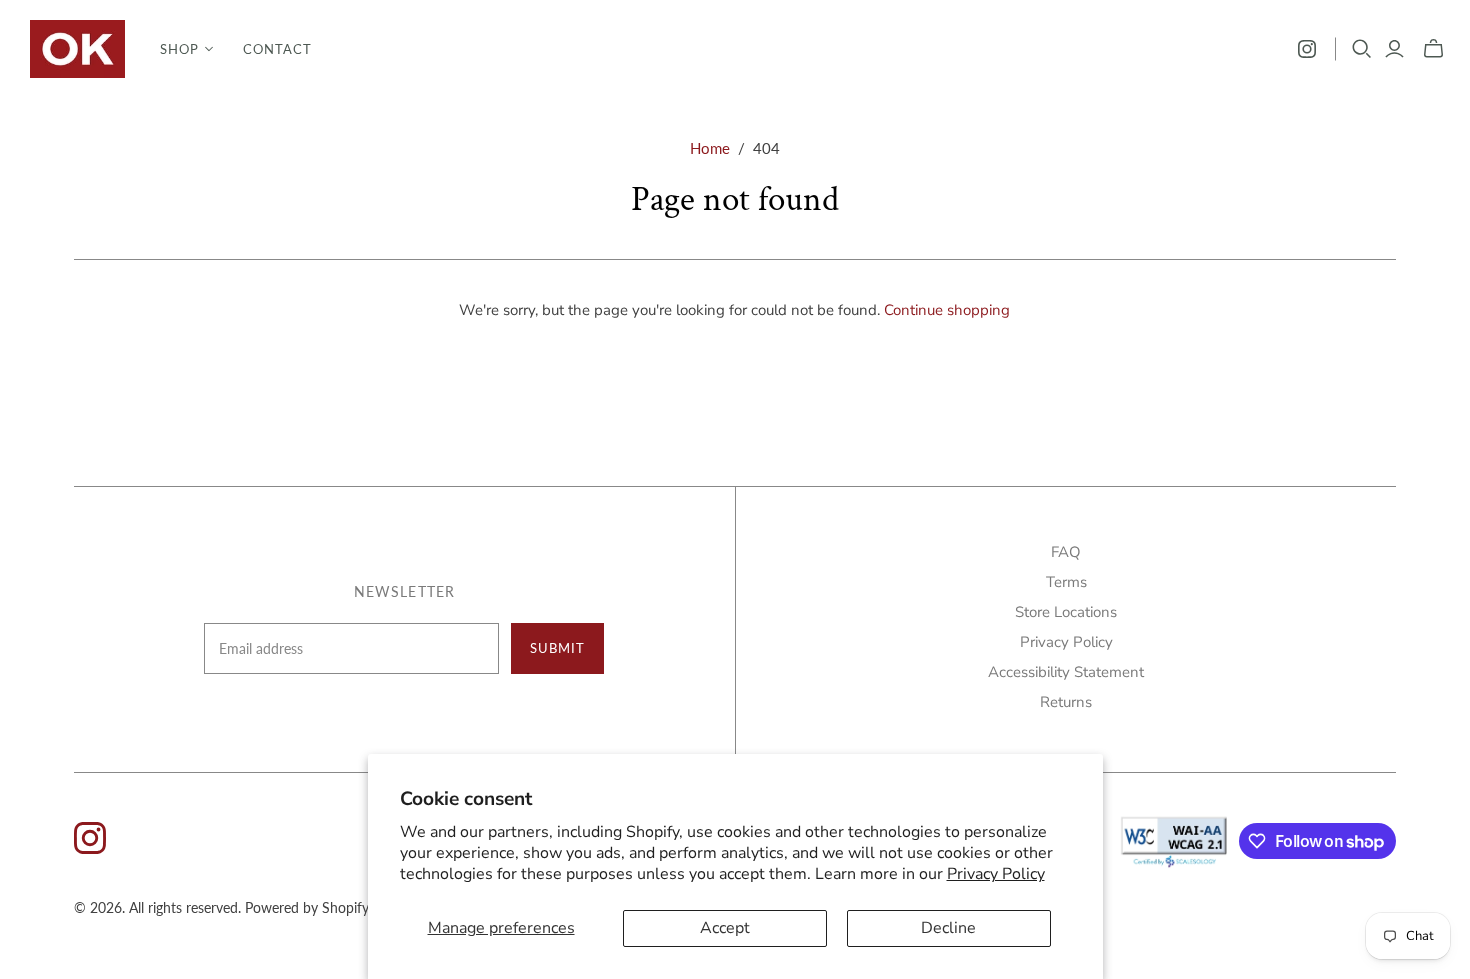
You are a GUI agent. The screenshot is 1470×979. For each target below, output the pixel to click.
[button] (186, 49)
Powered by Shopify (307, 907)
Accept (725, 928)
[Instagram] (1307, 49)
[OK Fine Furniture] (77, 49)
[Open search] (1362, 49)
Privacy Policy (996, 874)
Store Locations (1066, 612)
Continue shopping (947, 310)
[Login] (1394, 49)
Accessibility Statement (1066, 672)
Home (710, 148)
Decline (948, 928)
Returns (1066, 702)
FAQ (1066, 552)
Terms (1066, 582)
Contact (277, 49)
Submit (557, 648)
